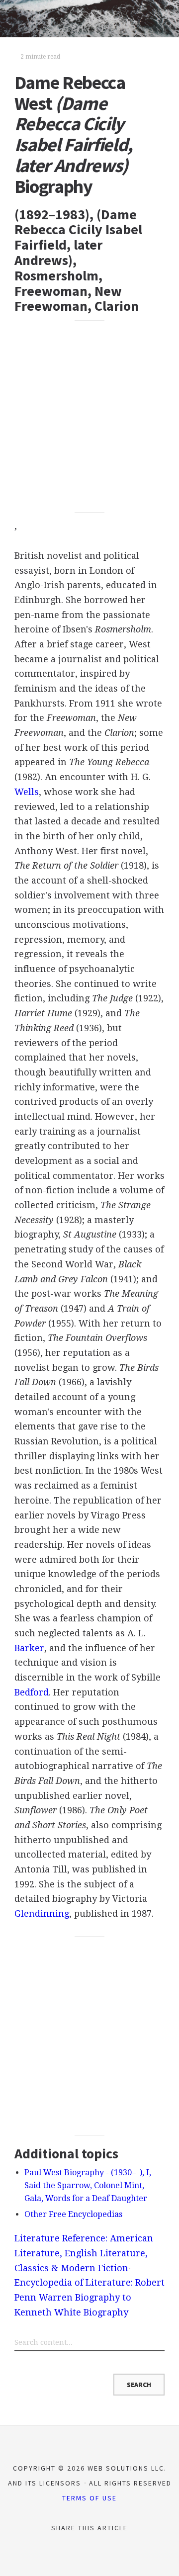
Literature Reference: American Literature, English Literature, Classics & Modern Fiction (84, 2253)
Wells (27, 792)
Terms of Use (89, 2498)
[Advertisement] (89, 416)
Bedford (32, 1692)
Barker (29, 1648)
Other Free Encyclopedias (73, 2214)
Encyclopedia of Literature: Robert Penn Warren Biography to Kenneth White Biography (89, 2297)
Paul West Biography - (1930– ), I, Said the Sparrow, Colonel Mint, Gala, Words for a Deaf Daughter (88, 2186)
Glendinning (42, 1913)
